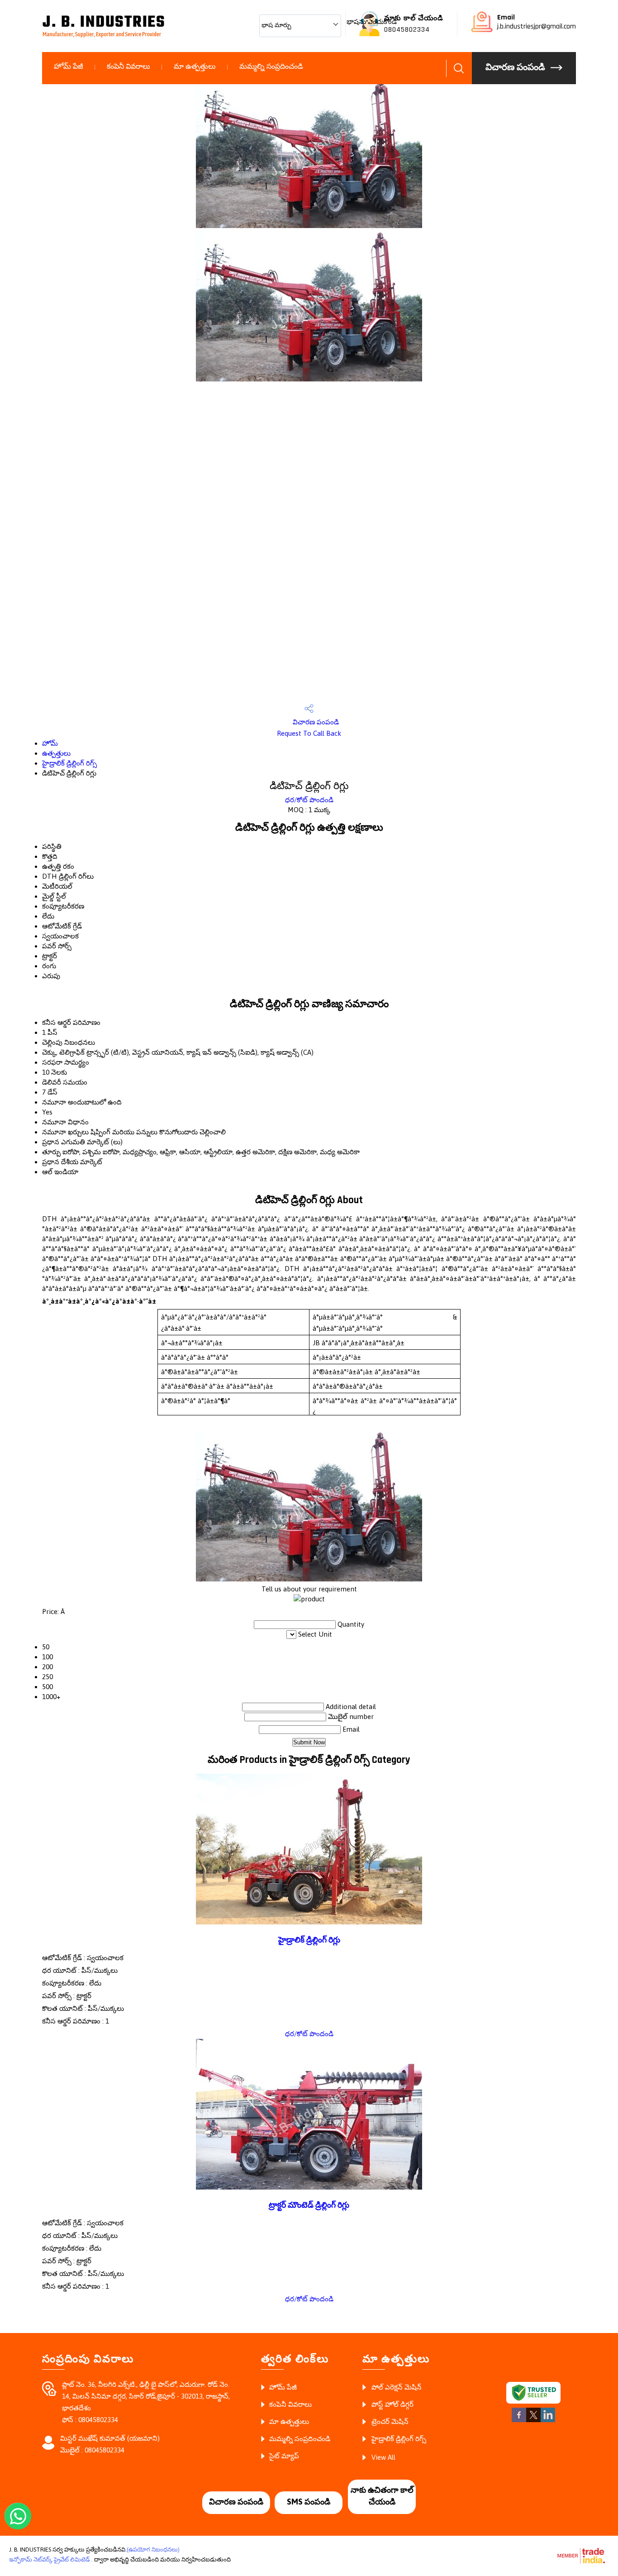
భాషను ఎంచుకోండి (372, 22)
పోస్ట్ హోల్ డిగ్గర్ (392, 2404)
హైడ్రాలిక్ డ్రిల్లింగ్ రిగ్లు (309, 1940)
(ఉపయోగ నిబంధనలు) (153, 2550)
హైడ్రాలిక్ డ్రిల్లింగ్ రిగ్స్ (69, 763)
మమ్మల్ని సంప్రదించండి (271, 67)
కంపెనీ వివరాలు (128, 67)
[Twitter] (533, 2421)
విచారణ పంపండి (516, 67)
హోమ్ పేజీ (69, 67)
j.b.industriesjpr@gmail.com (537, 26)
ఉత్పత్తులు (56, 753)
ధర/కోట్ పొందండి (309, 800)
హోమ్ (50, 743)
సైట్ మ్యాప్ (284, 2456)
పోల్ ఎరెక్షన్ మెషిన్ (397, 2387)
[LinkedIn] (548, 2421)
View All (383, 2457)
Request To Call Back (309, 733)
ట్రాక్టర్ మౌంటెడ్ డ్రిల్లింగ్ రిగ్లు (309, 2205)
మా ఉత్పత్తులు (195, 67)
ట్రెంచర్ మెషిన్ (390, 2421)
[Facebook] (519, 2421)
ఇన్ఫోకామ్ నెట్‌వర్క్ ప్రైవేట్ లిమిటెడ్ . (51, 2559)
